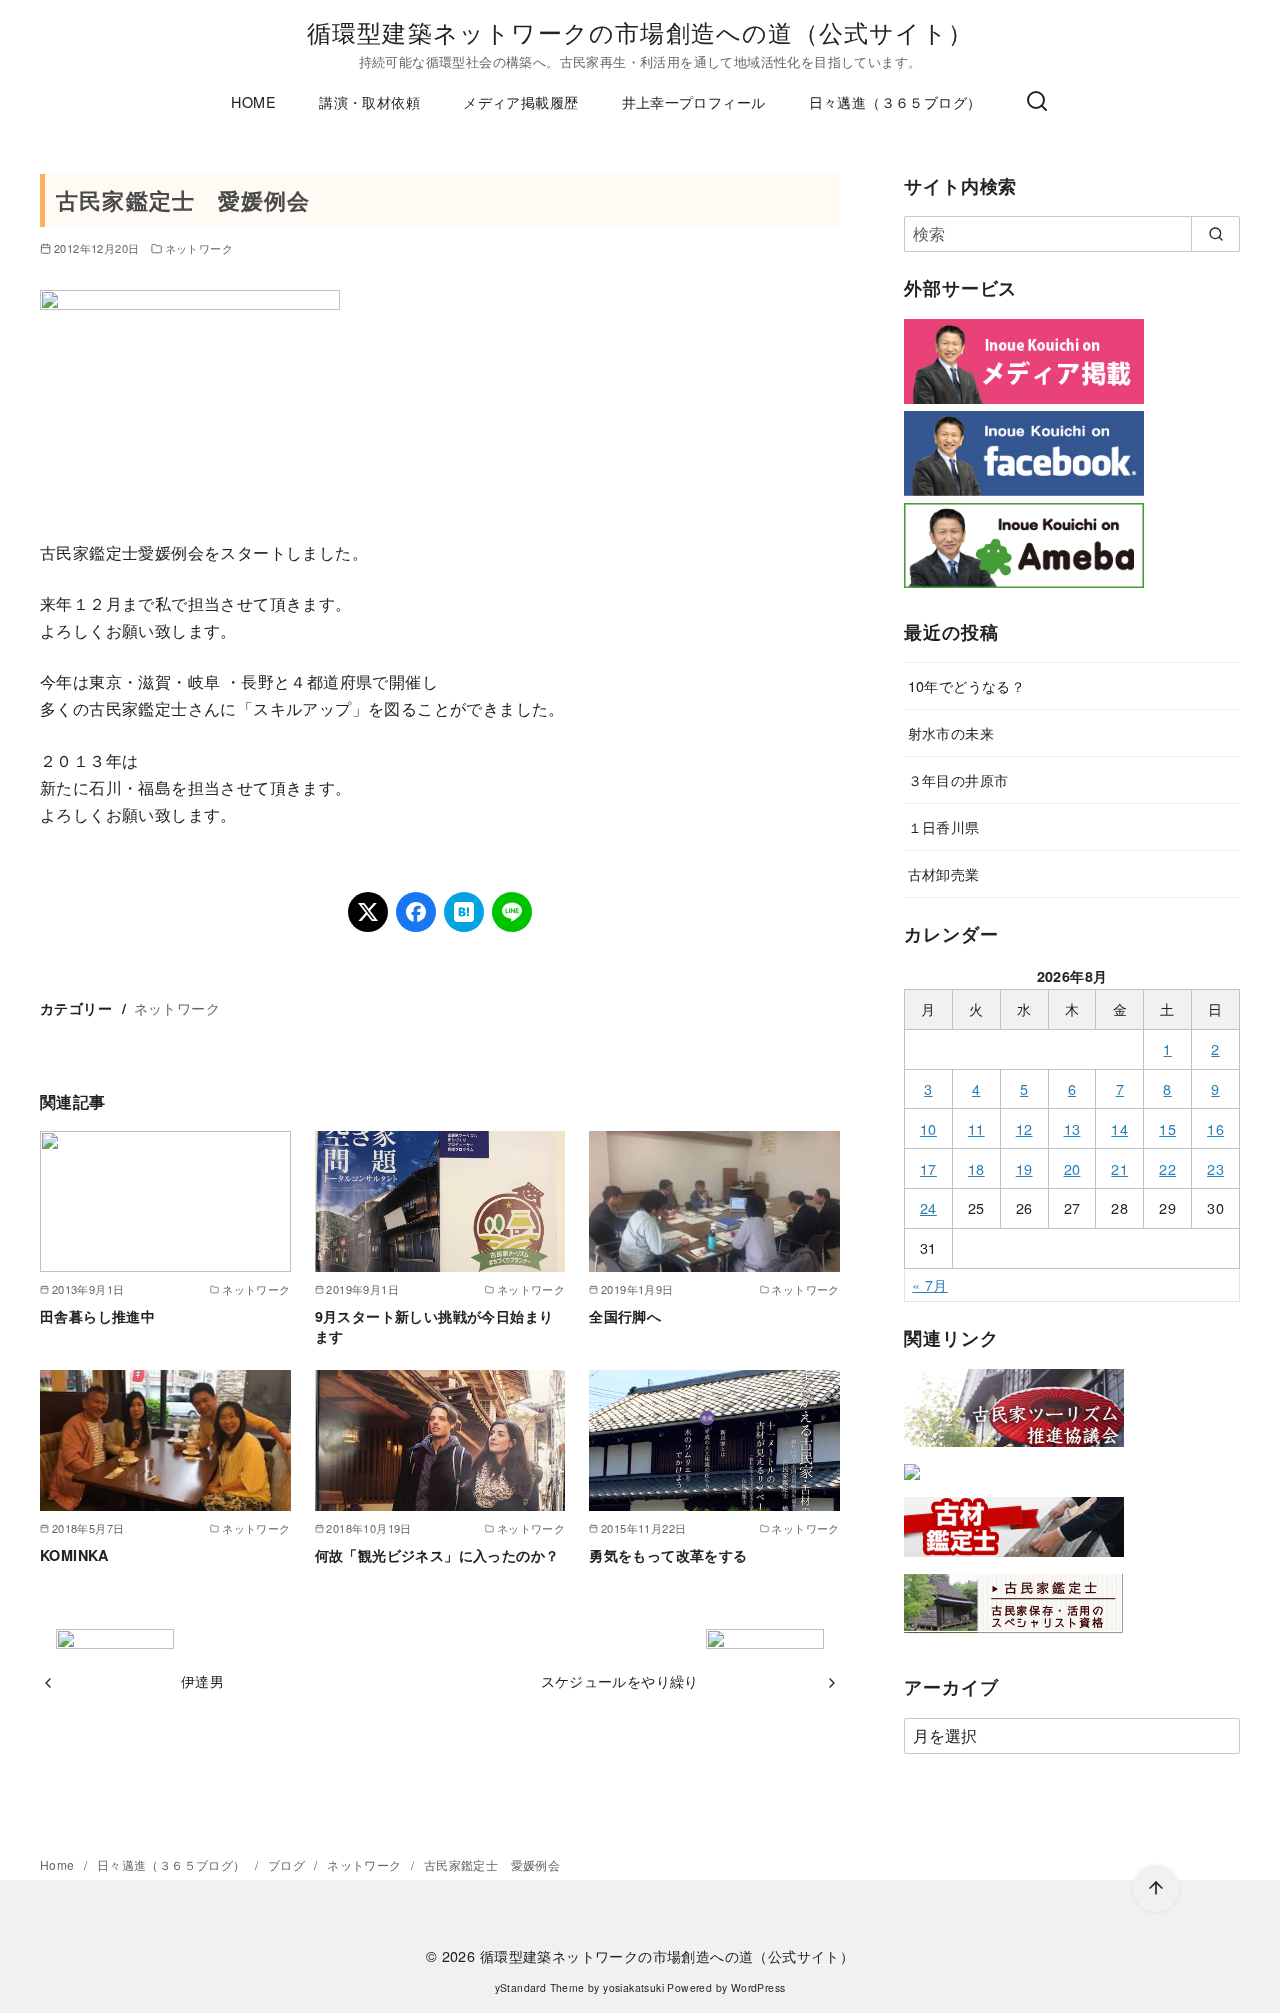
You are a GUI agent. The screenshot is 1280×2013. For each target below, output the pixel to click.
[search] (1215, 234)
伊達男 (202, 1680)
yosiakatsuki (633, 1987)
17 (928, 1168)
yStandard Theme (540, 1987)
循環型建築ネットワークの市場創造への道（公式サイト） (640, 31)
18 (976, 1168)
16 (1215, 1128)
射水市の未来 (951, 732)
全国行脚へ (625, 1316)
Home (59, 1864)
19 (1024, 1168)
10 (928, 1128)
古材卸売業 (944, 873)
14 (1119, 1128)
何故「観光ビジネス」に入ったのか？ (437, 1555)
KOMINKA (74, 1555)
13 (1072, 1128)
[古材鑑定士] (1014, 1560)
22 (1167, 1168)
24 (928, 1207)
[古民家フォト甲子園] (912, 1483)
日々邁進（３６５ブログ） (895, 101)
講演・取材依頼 (369, 101)
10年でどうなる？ (967, 685)
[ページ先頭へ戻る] (1156, 1889)
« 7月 (930, 1284)
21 (1119, 1168)
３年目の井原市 (958, 779)
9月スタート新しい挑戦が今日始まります (434, 1326)
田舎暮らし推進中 (97, 1316)
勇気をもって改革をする (668, 1555)
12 (1024, 1128)
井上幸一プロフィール (694, 101)
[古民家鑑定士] (1014, 1637)
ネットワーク (199, 248)
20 (1072, 1168)
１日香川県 (944, 826)
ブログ (288, 1864)
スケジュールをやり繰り (620, 1680)
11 (976, 1128)
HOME (253, 101)
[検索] (1037, 102)
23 (1215, 1168)
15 (1167, 1128)
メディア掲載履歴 (520, 101)
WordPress (758, 1987)
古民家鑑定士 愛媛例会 (492, 1864)
